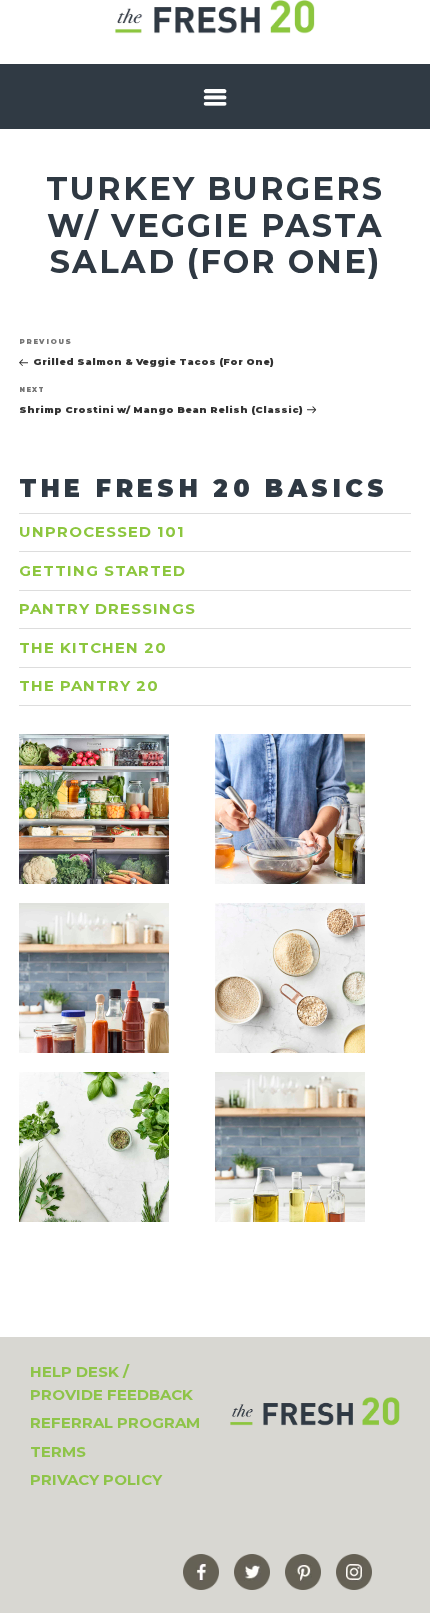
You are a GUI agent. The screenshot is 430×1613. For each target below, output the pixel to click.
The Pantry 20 (89, 685)
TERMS (58, 1451)
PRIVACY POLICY (96, 1479)
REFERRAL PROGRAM (115, 1422)
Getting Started (102, 570)
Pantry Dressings (107, 608)
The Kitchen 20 (93, 647)
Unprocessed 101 (102, 531)
